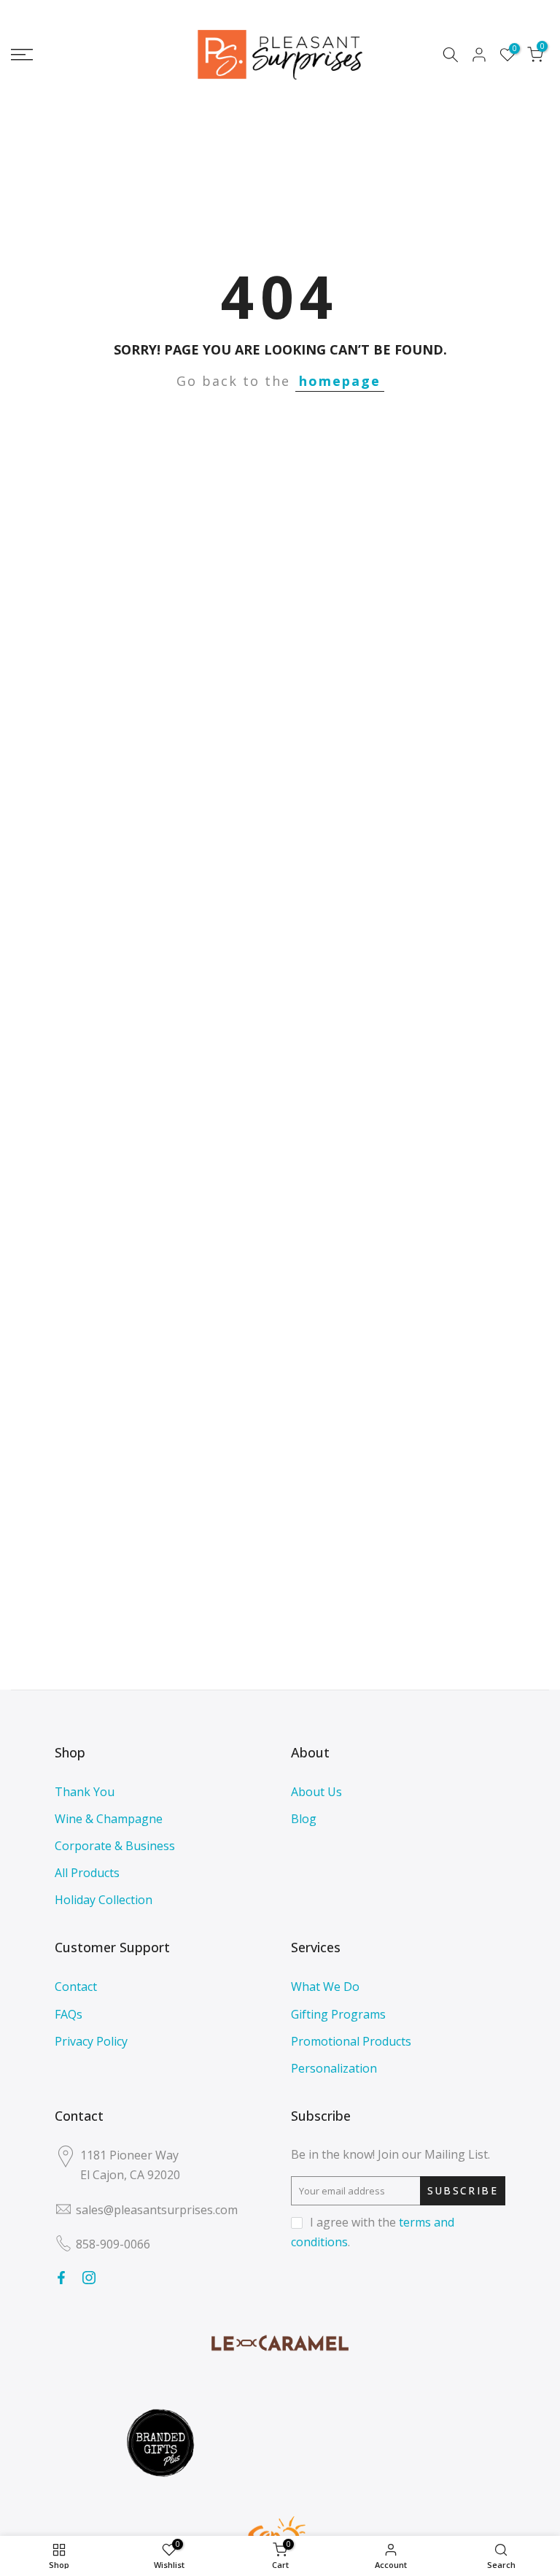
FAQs (69, 2014)
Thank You (85, 1792)
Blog (304, 1819)
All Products (87, 1873)
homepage (340, 381)
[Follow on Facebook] (61, 2278)
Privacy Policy (91, 2041)
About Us (316, 1792)
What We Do (325, 1987)
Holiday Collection (104, 1900)
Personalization (334, 2068)
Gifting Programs (338, 2014)
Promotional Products (351, 2041)
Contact (76, 1987)
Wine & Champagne (109, 1819)
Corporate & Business (115, 1846)
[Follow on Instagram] (89, 2278)
